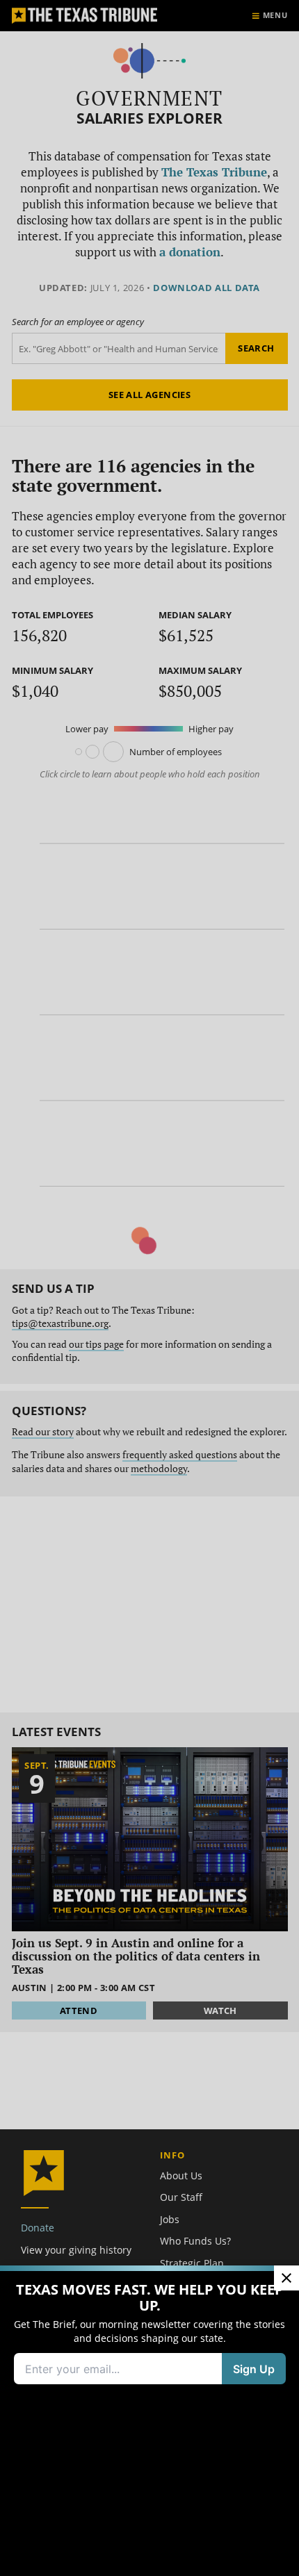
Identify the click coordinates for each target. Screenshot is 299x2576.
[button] (149, 1288)
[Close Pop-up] (286, 2278)
